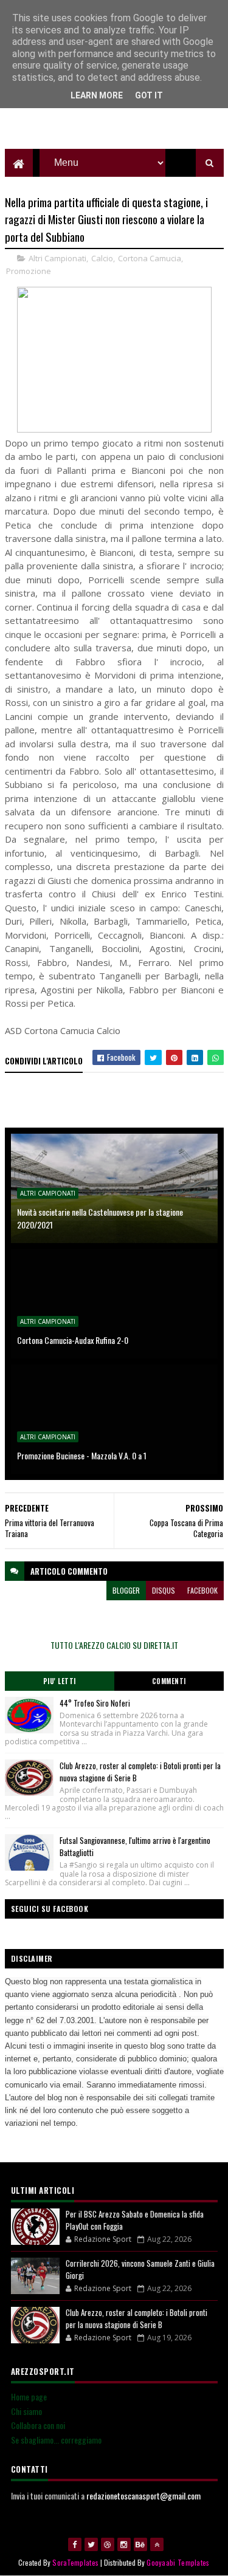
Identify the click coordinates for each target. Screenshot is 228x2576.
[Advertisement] (114, 118)
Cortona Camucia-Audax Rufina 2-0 (73, 1340)
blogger (126, 1590)
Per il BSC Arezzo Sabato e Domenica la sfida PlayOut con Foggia (135, 2220)
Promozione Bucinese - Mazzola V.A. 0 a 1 (82, 1455)
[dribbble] (108, 2544)
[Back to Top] (157, 2544)
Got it (149, 95)
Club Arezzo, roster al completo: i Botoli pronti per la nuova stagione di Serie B (136, 2318)
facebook (202, 1590)
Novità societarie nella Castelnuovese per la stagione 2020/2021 (100, 1218)
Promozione (29, 271)
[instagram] (124, 2544)
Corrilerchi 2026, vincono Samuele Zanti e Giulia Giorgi (140, 2269)
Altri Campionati (57, 258)
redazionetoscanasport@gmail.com (143, 2495)
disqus (164, 1590)
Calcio (102, 258)
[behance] (140, 2544)
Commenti (169, 1681)
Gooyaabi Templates (178, 2562)
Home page (29, 2396)
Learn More (97, 95)
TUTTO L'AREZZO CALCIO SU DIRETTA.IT (114, 1645)
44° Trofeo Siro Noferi (95, 1703)
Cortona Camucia (150, 258)
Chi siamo (26, 2411)
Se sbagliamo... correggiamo (56, 2440)
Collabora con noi (38, 2425)
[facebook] (75, 2544)
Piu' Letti (60, 1681)
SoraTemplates (75, 2562)
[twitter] (91, 2544)
